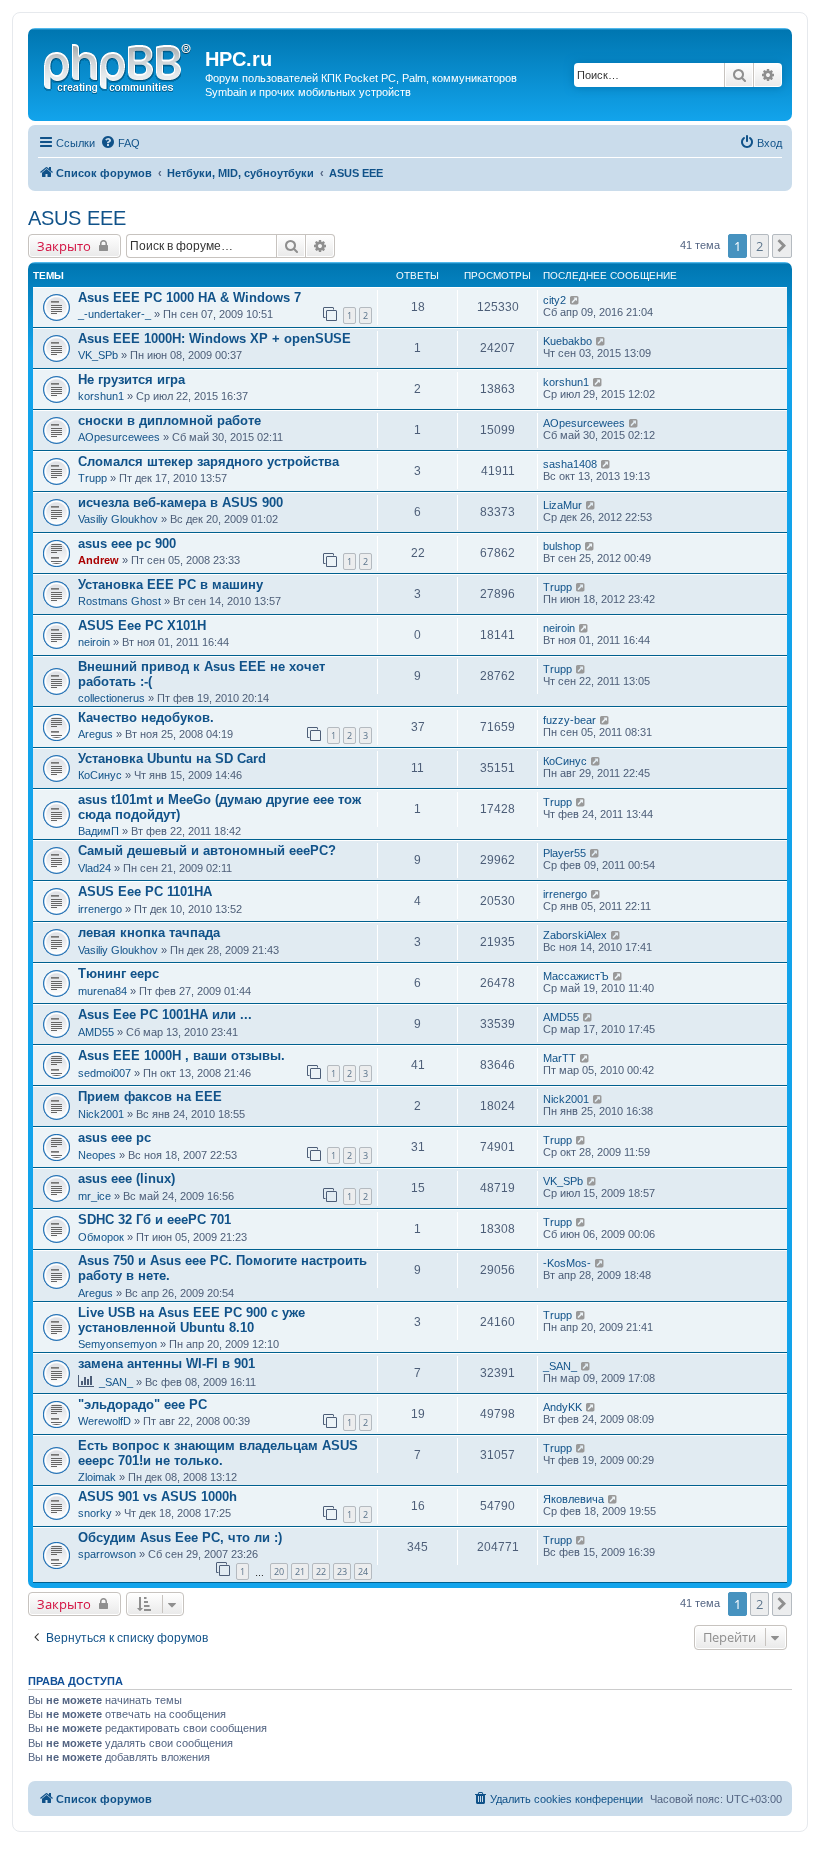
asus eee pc (114, 1137)
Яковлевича (573, 1499)
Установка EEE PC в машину (170, 584)
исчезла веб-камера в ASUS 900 (180, 502)
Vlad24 (94, 868)
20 (279, 1571)
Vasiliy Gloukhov (118, 519)
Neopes (97, 1155)
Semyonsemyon (117, 1344)
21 (300, 1571)
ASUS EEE (77, 218)
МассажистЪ (576, 976)
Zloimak (97, 1477)
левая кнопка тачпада (149, 932)
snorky (95, 1513)
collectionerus (111, 698)
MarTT (559, 1058)
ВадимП (98, 831)
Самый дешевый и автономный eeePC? (207, 850)
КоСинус (100, 775)
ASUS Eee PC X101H (142, 625)
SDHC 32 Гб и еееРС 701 (154, 1219)
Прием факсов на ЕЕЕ (150, 1096)
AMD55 (96, 1032)
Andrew (98, 560)
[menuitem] (120, 143)
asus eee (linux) (126, 1178)
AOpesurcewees (119, 437)
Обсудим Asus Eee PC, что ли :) (180, 1537)
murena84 (102, 991)
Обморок (101, 1237)
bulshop (562, 546)
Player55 (564, 853)
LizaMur (562, 505)
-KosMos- (567, 1263)
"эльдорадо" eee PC (142, 1404)
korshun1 (101, 396)
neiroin (94, 642)
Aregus (95, 734)
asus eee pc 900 (127, 543)
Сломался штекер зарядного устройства (208, 461)
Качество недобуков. (146, 717)
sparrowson (107, 1554)
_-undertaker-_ (114, 314)
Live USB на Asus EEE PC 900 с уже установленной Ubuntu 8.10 (191, 1320)
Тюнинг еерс (118, 973)
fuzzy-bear (569, 720)
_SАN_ (116, 1382)
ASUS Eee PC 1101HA (145, 891)
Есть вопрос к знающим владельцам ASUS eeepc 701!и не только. (218, 1453)
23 (342, 1571)
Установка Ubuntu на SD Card (172, 758)
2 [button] (759, 246)
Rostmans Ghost (119, 601)
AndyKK (562, 1407)
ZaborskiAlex (575, 935)
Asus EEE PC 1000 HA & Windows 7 (189, 297)
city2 (554, 300)
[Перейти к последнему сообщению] (575, 300)
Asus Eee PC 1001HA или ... (165, 1014)
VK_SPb (98, 355)
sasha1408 (570, 464)
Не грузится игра (131, 379)
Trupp (92, 478)
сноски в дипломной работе (169, 420)
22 (321, 1571)
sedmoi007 (104, 1073)
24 (363, 1571)
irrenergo (100, 909)
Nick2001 (101, 1114)
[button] (782, 246)
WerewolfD (104, 1421)
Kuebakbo (567, 341)
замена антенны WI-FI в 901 (166, 1363)
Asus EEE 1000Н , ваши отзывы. (181, 1055)
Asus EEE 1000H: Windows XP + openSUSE (214, 338)
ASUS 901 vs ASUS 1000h (157, 1496)
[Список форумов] (119, 65)
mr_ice (94, 1196)
